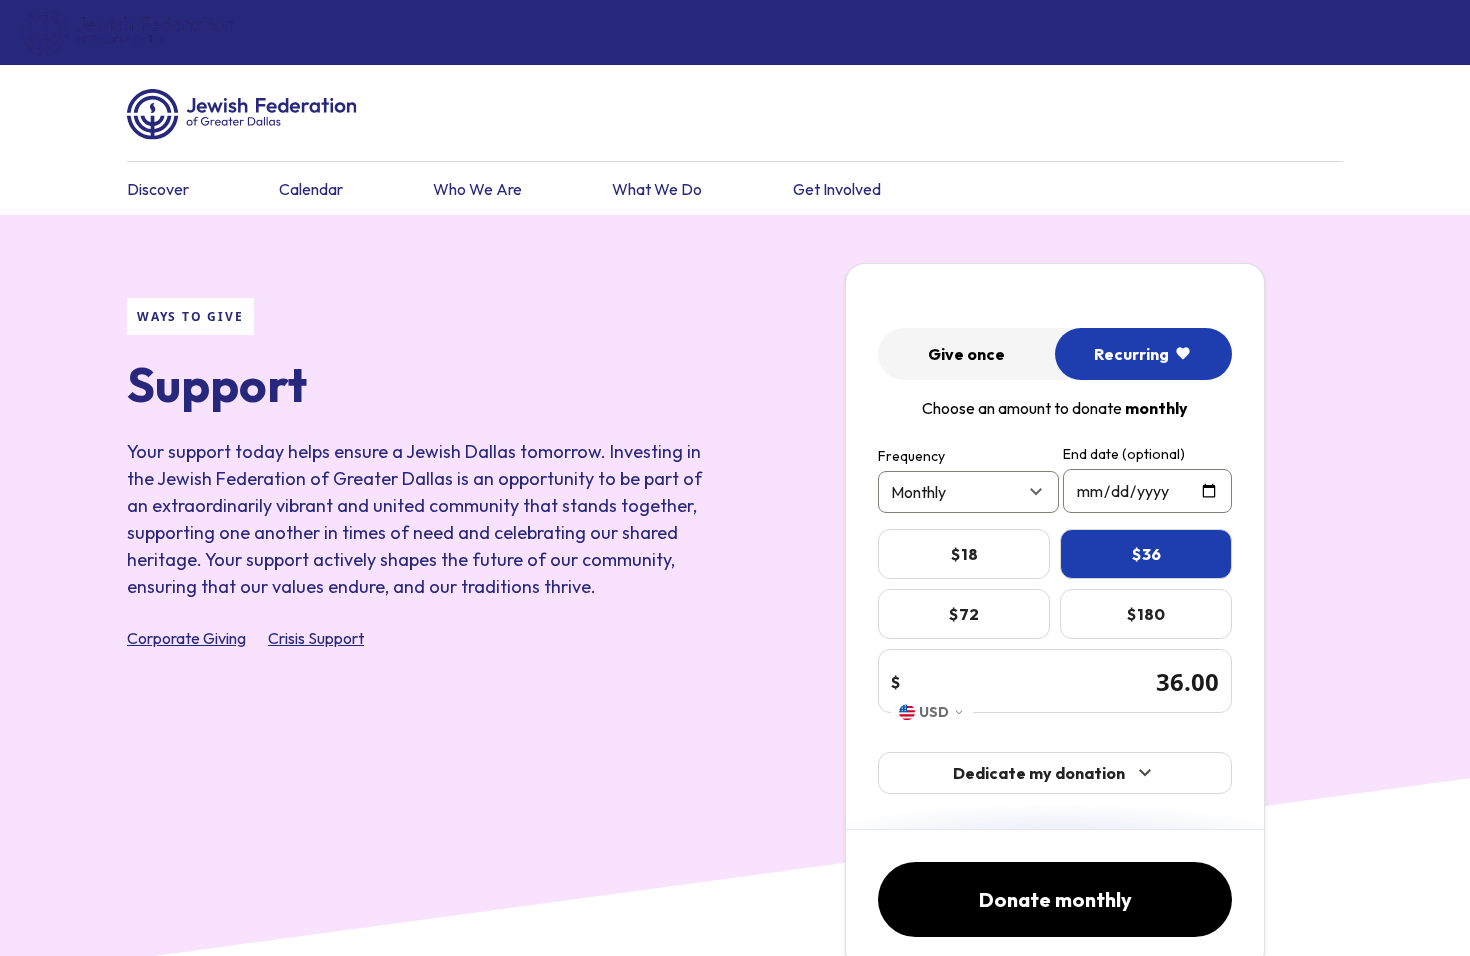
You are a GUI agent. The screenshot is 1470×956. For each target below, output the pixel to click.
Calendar (311, 189)
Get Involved (837, 189)
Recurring (1131, 354)
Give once (966, 354)
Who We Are (477, 189)
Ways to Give (190, 316)
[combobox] (932, 712)
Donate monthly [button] (1055, 899)
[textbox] (1147, 491)
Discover (158, 189)
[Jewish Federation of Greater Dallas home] (127, 33)
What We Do (657, 189)
